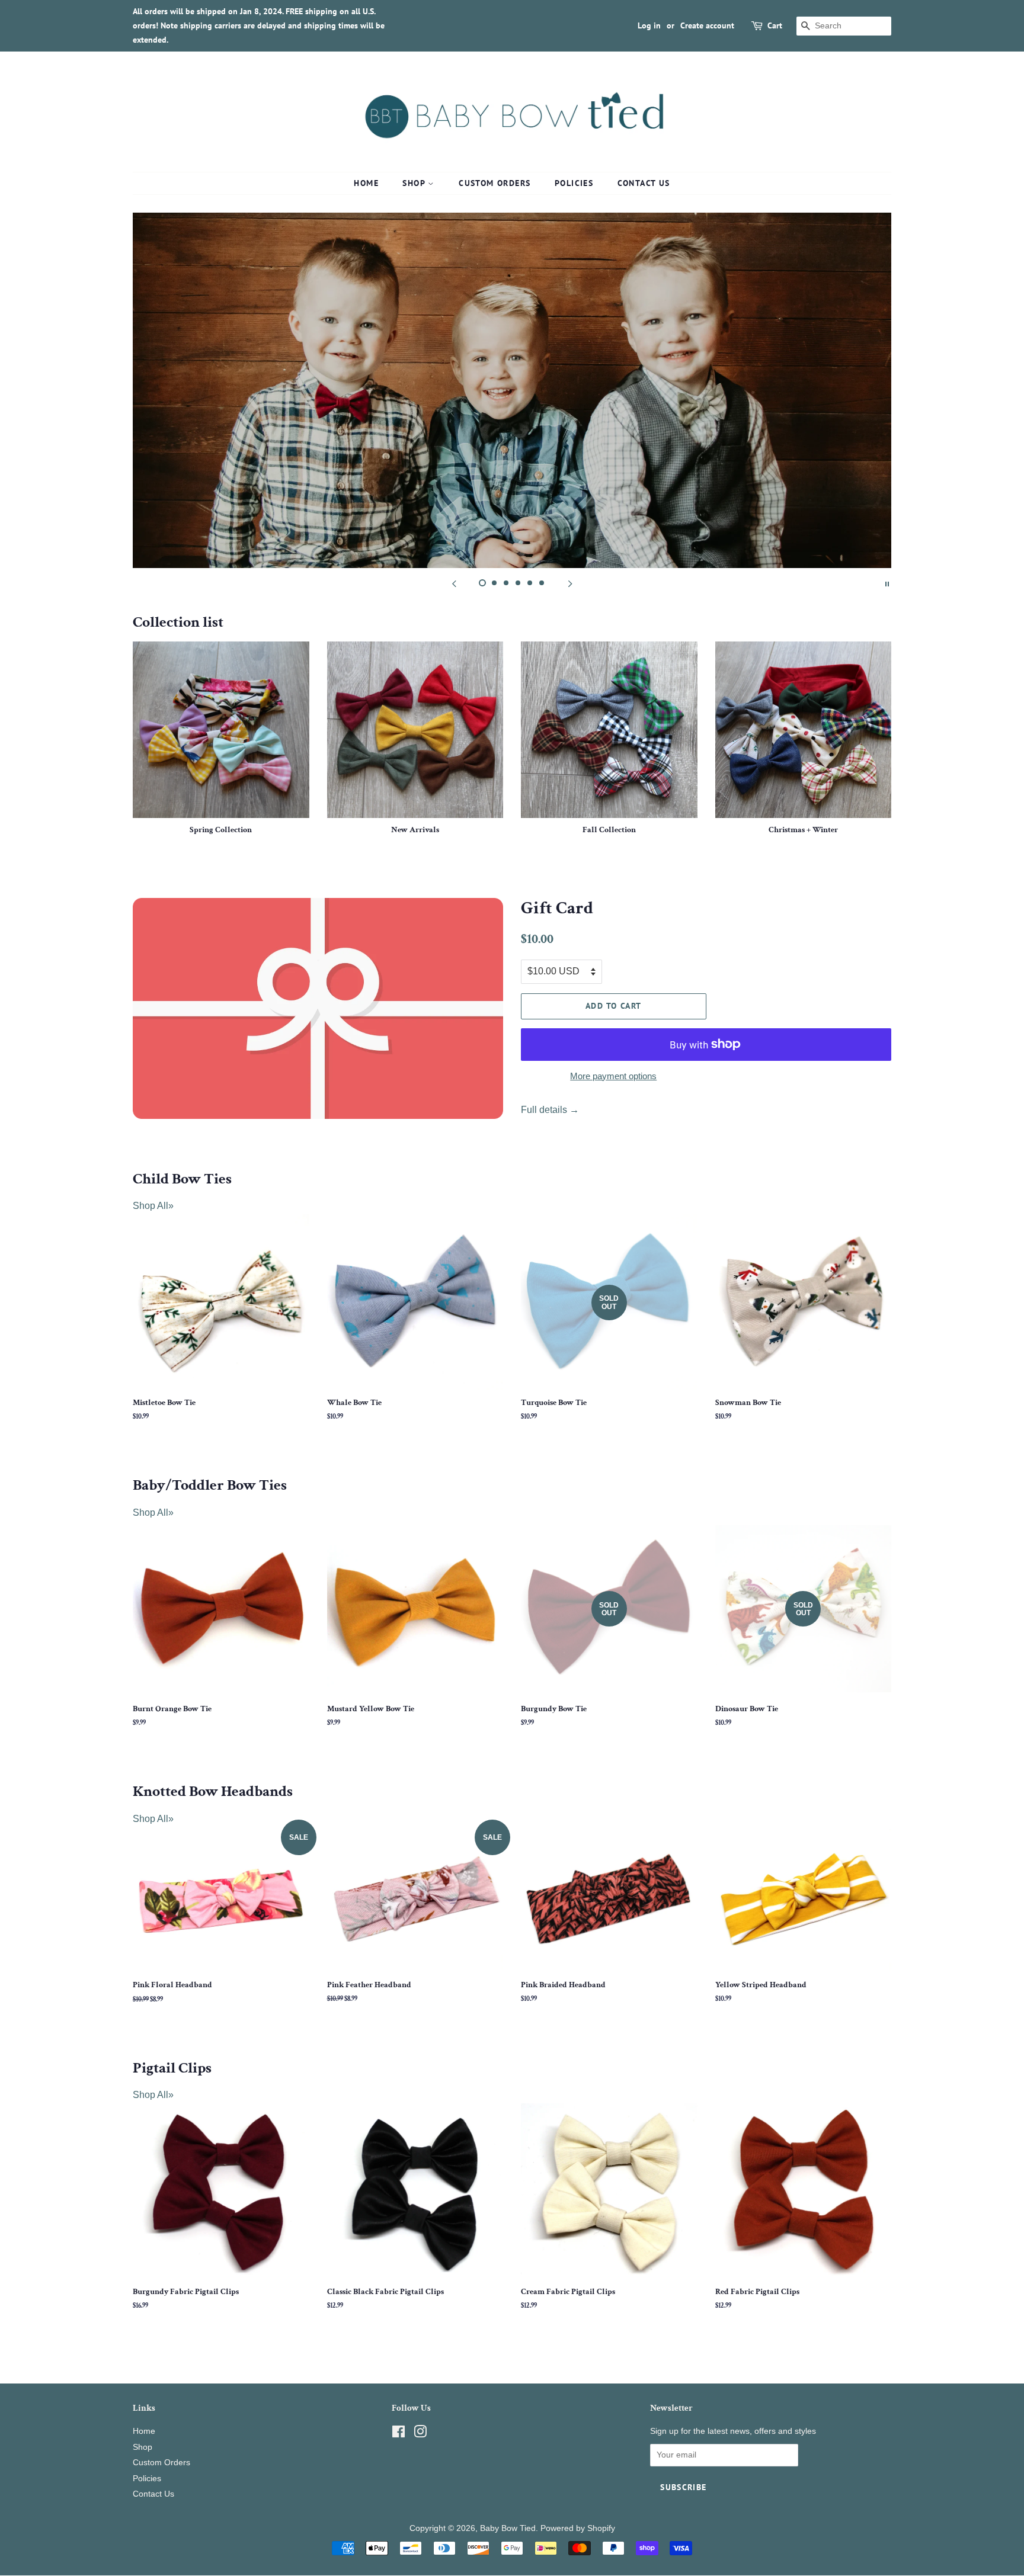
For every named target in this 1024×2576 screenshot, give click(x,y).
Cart (775, 25)
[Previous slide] (454, 583)
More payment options (613, 1076)
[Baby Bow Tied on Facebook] (399, 2434)
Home (366, 183)
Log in (649, 25)
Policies (574, 183)
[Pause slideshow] (887, 583)
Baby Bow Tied (508, 2528)
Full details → (550, 1110)
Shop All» (153, 1206)
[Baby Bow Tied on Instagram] (420, 2434)
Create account (707, 25)
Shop (415, 183)
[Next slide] (570, 583)
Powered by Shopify (578, 2528)
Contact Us (644, 183)
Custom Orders (495, 183)
